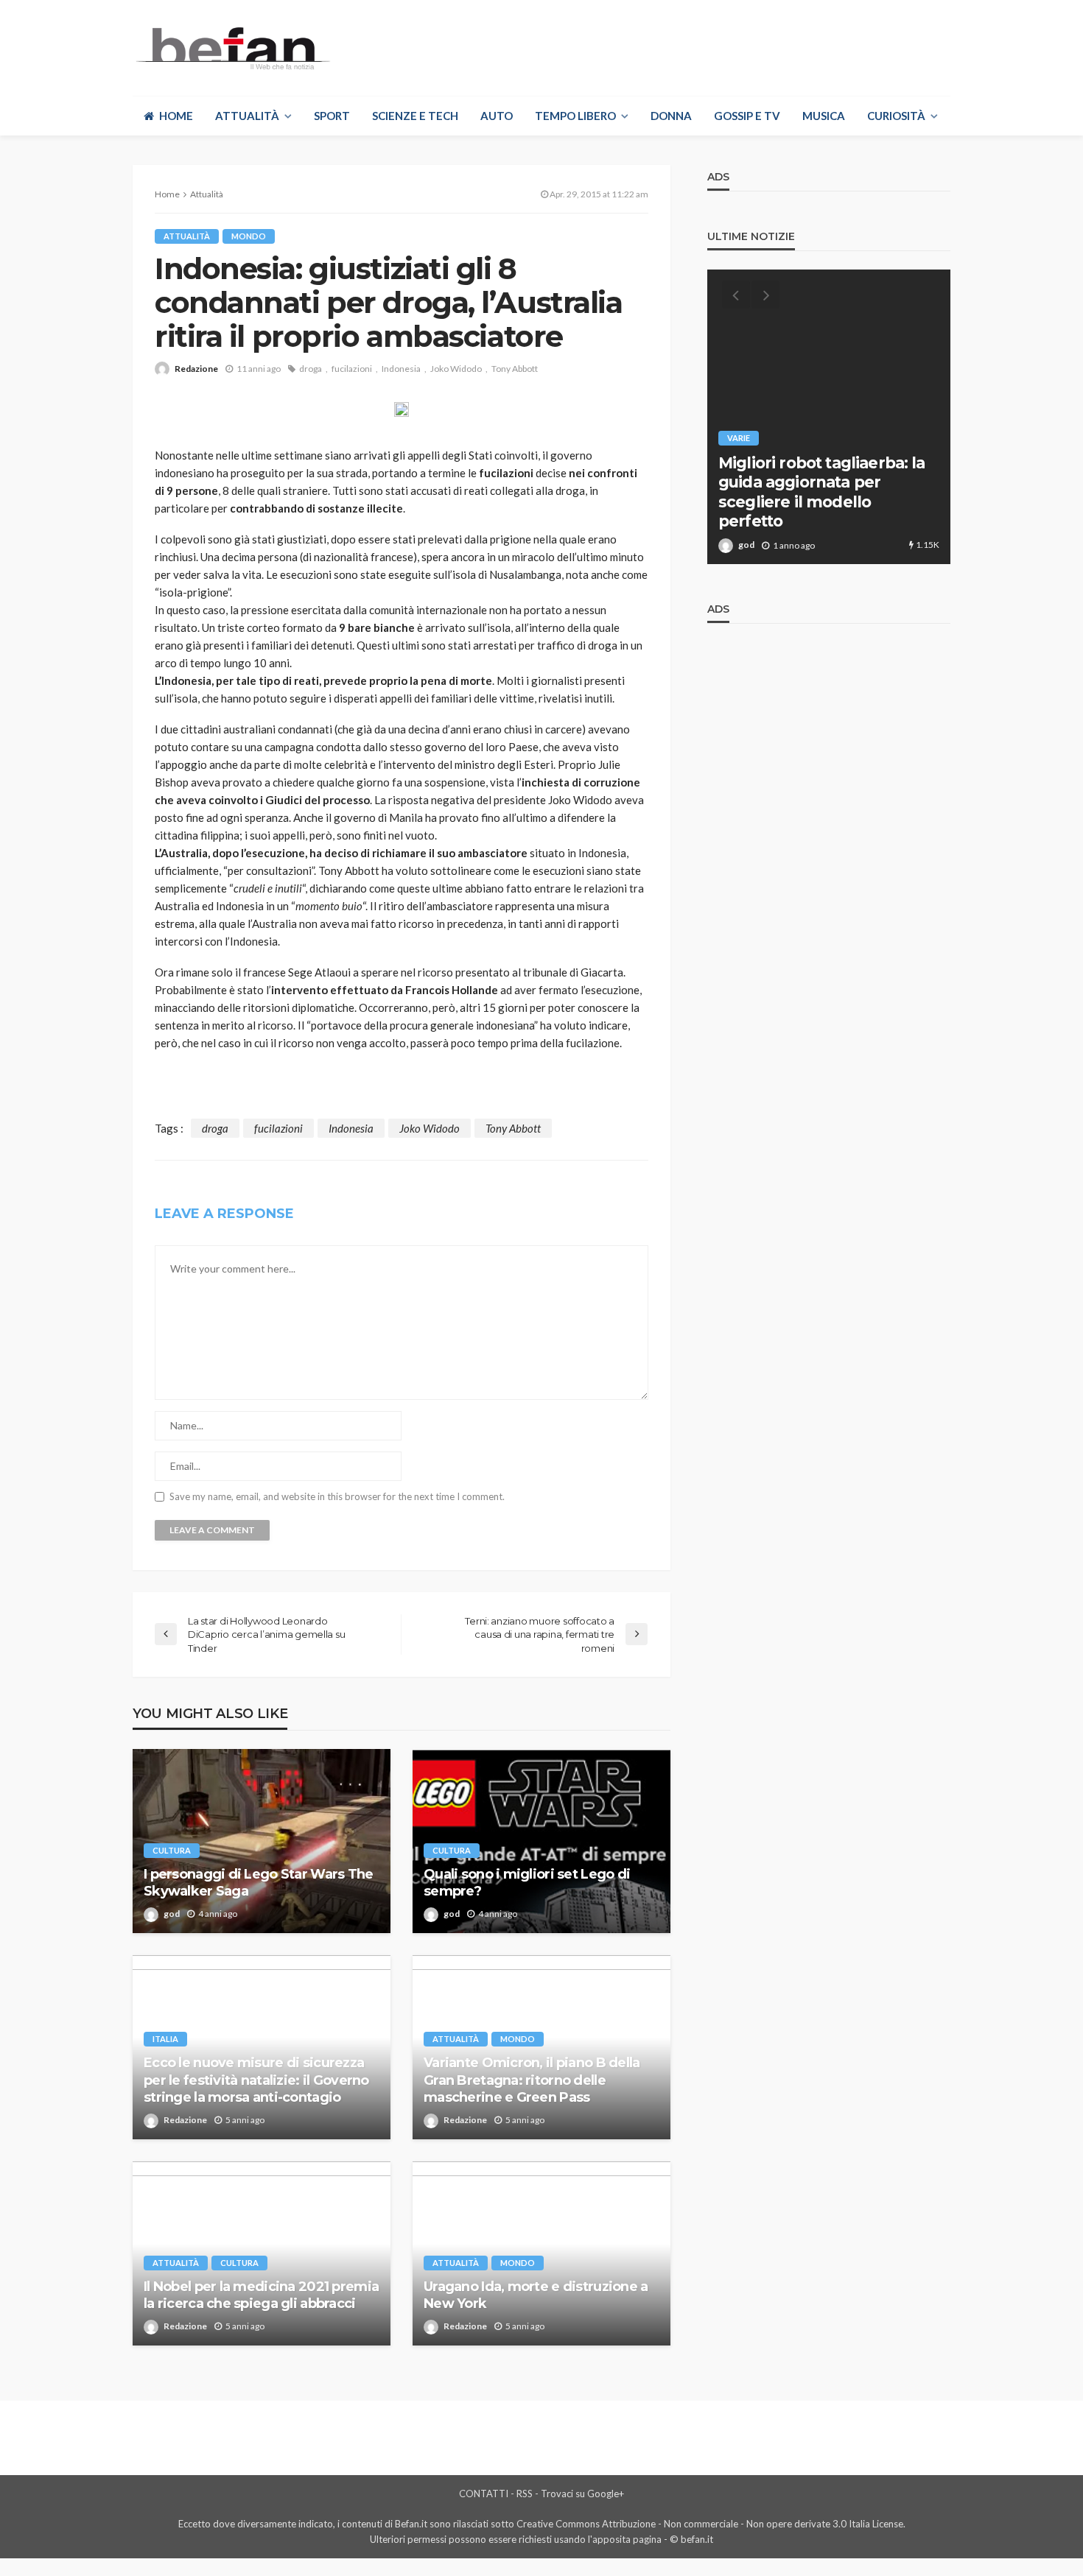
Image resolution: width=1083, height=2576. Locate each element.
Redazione (196, 369)
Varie (739, 438)
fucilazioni (352, 369)
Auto (497, 116)
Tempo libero (575, 116)
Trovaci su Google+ (582, 2494)
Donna (671, 116)
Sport (332, 116)
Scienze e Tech (415, 116)
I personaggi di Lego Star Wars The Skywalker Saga (259, 1883)
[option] (829, 417)
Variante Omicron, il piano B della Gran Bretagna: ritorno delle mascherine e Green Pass (532, 2080)
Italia (165, 2039)
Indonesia (401, 369)
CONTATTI (484, 2494)
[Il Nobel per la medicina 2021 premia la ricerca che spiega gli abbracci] (262, 2253)
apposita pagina (627, 2539)
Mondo (249, 236)
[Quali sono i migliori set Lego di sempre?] (541, 1841)
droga (311, 369)
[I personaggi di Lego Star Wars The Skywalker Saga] (262, 1841)
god (172, 1914)
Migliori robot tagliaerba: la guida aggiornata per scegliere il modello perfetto (822, 492)
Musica (824, 116)
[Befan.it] (232, 48)
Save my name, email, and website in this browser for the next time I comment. (337, 1497)
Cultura (172, 1850)
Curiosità (896, 116)
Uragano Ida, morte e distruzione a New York (536, 2295)
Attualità (247, 116)
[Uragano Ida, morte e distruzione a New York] (541, 2253)
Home (176, 116)
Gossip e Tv (747, 116)
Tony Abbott (515, 369)
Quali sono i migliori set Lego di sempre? (527, 1883)
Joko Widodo (456, 369)
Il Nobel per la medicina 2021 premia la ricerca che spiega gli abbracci (261, 2295)
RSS (525, 2494)
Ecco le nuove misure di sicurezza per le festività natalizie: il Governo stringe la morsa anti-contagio (256, 2080)
